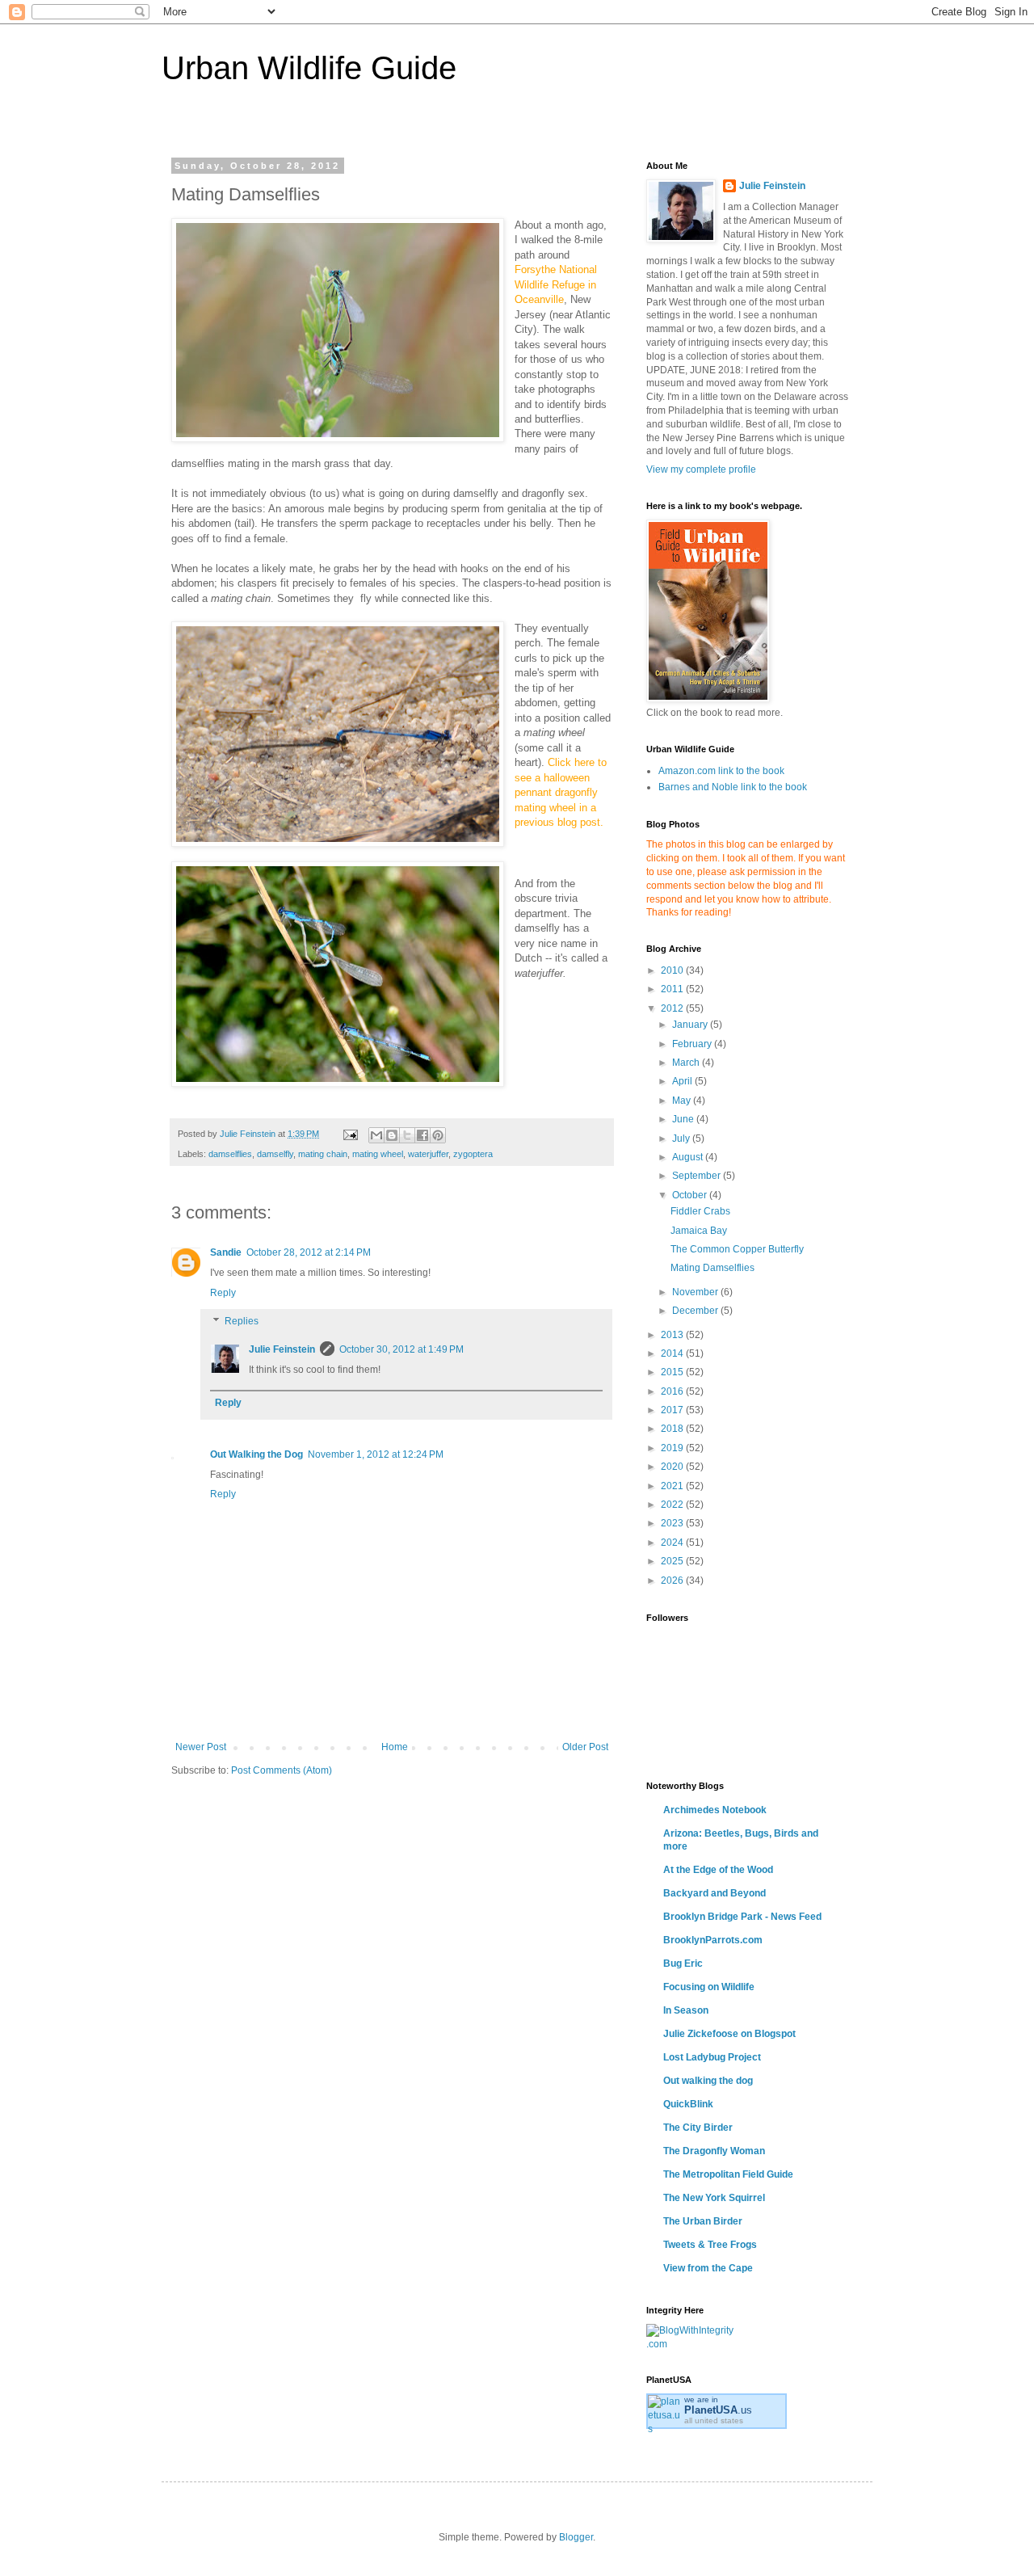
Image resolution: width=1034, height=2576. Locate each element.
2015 (673, 1372)
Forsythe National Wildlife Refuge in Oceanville (556, 284)
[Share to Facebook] (422, 1135)
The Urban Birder (703, 2221)
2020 (673, 1467)
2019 (673, 1448)
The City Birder (698, 2128)
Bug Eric (683, 1964)
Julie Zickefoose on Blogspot (729, 2034)
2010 (673, 970)
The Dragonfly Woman (714, 2151)
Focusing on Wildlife (709, 1987)
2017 (673, 1410)
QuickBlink (688, 2104)
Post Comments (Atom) (282, 1770)
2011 (673, 989)
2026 (673, 1581)
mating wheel (378, 1154)
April (683, 1081)
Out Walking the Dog (256, 1454)
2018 (673, 1429)
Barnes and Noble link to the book (733, 787)
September (698, 1176)
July (682, 1139)
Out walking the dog (708, 2081)
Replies (242, 1322)
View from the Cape (708, 2268)
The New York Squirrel (714, 2198)
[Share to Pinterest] (438, 1135)
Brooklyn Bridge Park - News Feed (742, 1917)
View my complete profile (701, 469)
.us (718, 2410)
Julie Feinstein (282, 1349)
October (691, 1195)
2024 (673, 1543)
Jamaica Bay (699, 1231)
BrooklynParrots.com (713, 1940)
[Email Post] (350, 1134)
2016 (673, 1391)
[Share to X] (407, 1135)
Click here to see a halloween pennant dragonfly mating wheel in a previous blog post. (561, 792)
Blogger (576, 2537)
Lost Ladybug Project (712, 2057)
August (689, 1157)
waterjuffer (428, 1154)
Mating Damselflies (712, 1268)
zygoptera (473, 1154)
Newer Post (201, 1747)
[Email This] (376, 1135)
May (683, 1101)
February (693, 1044)
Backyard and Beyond (715, 1893)
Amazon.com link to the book (721, 771)
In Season (686, 2010)
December (696, 1311)
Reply (223, 1293)
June (684, 1119)
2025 (673, 1561)
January (691, 1025)
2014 (673, 1353)
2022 (673, 1505)
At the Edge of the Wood (718, 1870)
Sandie (226, 1252)
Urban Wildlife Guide (309, 68)
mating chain (323, 1154)
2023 (673, 1523)
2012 (673, 1008)
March (687, 1063)
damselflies (230, 1154)
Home (395, 1747)
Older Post (585, 1747)
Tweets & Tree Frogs (710, 2245)
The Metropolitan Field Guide (728, 2174)
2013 (673, 1335)
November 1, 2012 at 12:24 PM (376, 1454)
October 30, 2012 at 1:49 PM (401, 1349)
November (696, 1292)
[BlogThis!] (392, 1135)
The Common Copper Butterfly (737, 1249)
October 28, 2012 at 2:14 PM (309, 1252)
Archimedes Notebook (715, 1810)
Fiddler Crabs (700, 1211)
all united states (714, 2420)
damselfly (275, 1154)
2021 (673, 1486)
